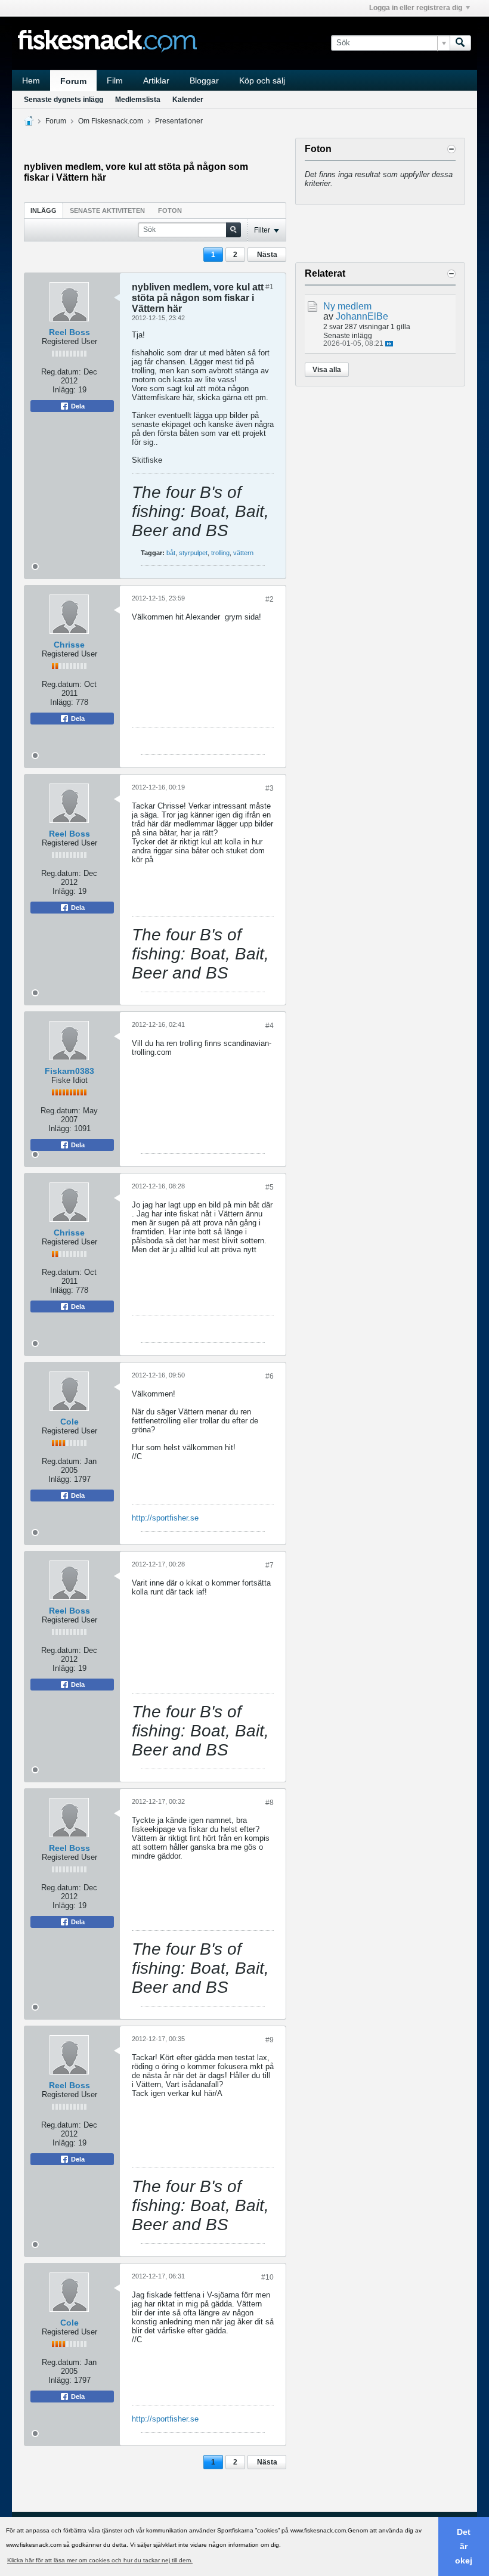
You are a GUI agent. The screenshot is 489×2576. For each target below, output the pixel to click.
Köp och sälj (262, 80)
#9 (270, 2040)
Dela (77, 406)
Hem (31, 80)
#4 (270, 1026)
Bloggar (204, 80)
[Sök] (460, 43)
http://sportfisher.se (165, 1518)
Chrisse (69, 645)
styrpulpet (193, 553)
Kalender (188, 100)
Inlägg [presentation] (44, 210)
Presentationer (179, 121)
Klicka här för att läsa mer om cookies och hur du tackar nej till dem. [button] (100, 2560)
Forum (73, 81)
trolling (220, 553)
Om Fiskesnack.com (111, 121)
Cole (69, 1422)
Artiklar (156, 80)
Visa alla (327, 370)
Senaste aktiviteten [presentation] (107, 210)
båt (171, 553)
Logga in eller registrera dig (416, 8)
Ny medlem (347, 306)
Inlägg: (64, 390)
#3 (270, 788)
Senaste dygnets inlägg (64, 100)
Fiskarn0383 (69, 1071)
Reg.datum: (61, 372)
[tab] (44, 210)
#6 (270, 1376)
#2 (270, 599)
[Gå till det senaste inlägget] (389, 344)
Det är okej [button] (464, 2546)
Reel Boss (69, 332)
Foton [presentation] (170, 210)
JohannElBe (362, 316)
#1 (270, 287)
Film (115, 80)
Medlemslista (138, 100)
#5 (270, 1187)
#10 (267, 2277)
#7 (270, 1565)
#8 (270, 1803)
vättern (243, 553)
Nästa (267, 255)
